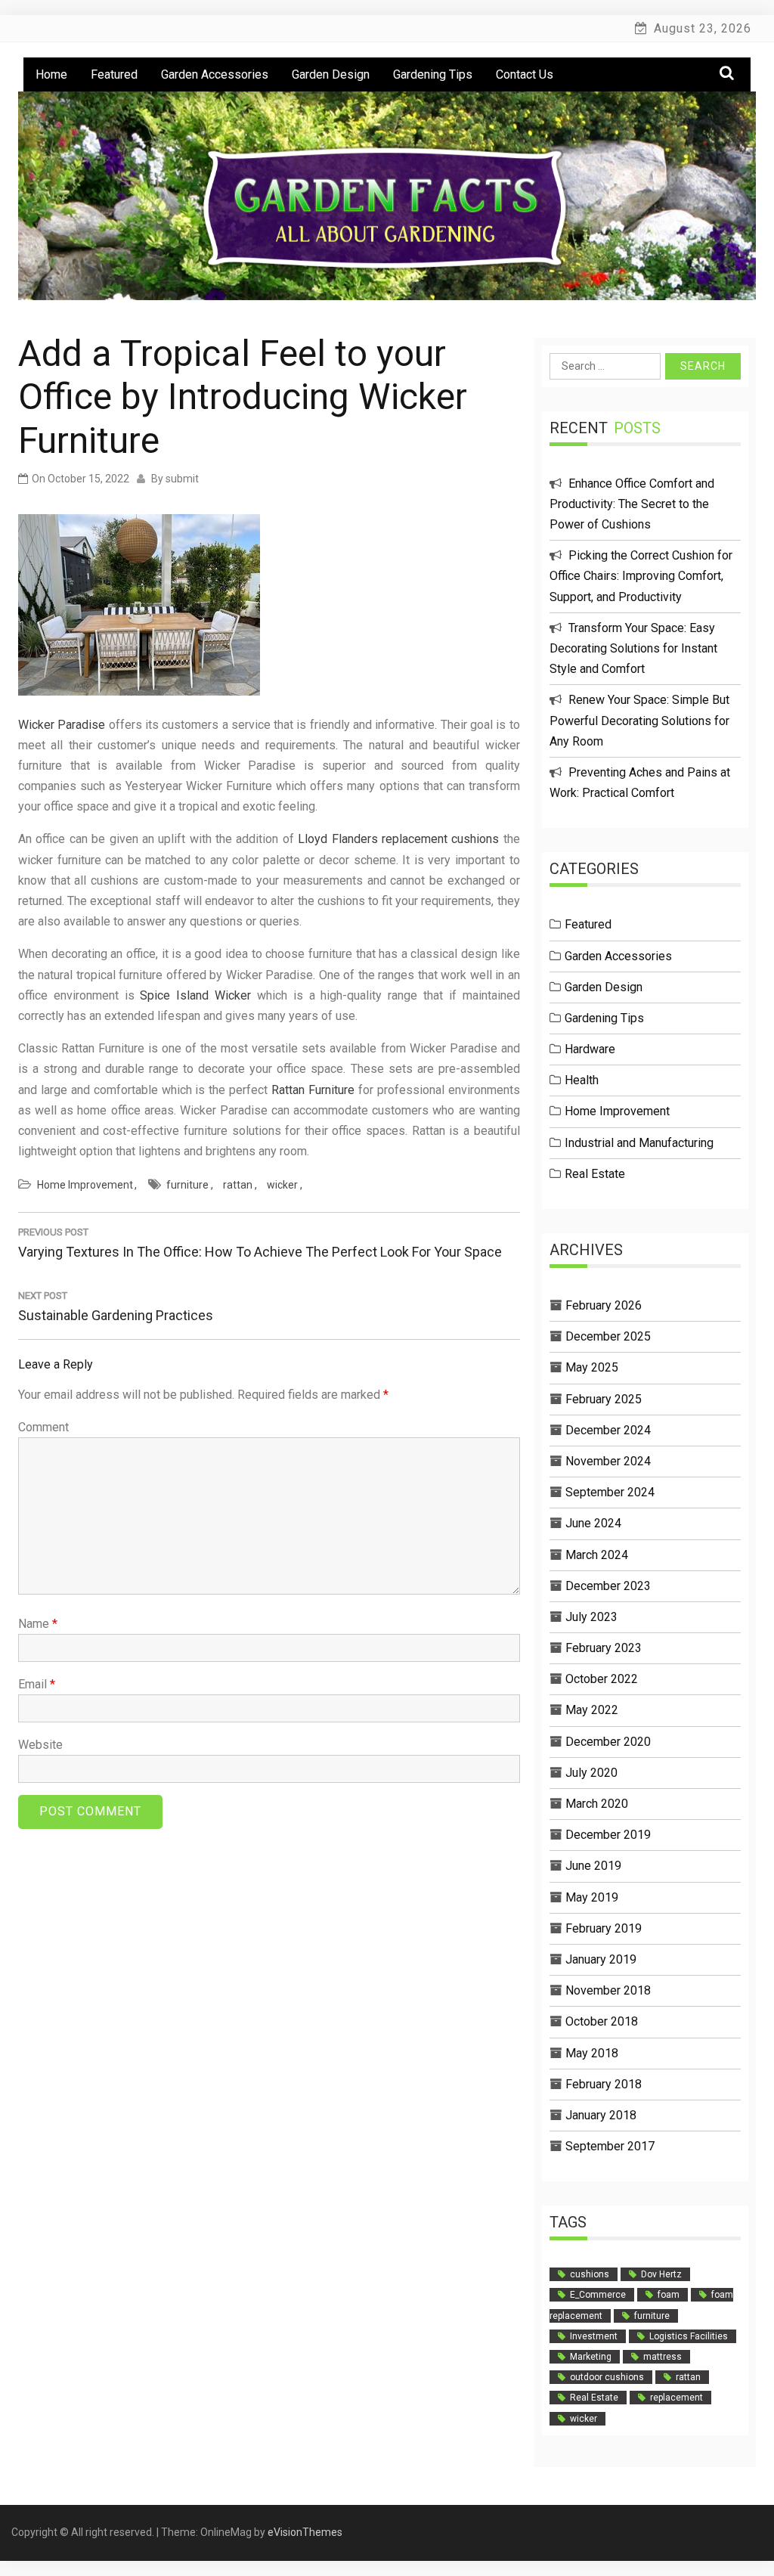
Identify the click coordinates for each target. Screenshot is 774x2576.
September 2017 (610, 2146)
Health (582, 1080)
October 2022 (602, 1679)
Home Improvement (85, 1185)
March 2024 (597, 1555)
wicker (282, 1185)
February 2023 (604, 1648)
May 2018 (592, 2053)
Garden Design (331, 74)
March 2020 (597, 1804)
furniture (187, 1185)
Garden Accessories (215, 74)
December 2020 (608, 1742)
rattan (238, 1185)
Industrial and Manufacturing (639, 1143)
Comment (43, 1427)
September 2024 (610, 1492)
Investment (594, 2336)
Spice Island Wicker (195, 995)
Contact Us (525, 74)
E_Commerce (598, 2295)
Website (40, 1745)
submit (182, 479)
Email (37, 1684)
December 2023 (608, 1586)
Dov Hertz (661, 2274)
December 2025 (608, 1336)
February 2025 (604, 1399)
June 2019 (593, 1866)
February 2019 (604, 1928)
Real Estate (595, 1174)
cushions (590, 2274)
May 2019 (592, 1897)
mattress (663, 2357)
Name (38, 1624)
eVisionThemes (305, 2532)
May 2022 (592, 1710)
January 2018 (601, 2115)
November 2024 (608, 1461)
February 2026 (604, 1305)
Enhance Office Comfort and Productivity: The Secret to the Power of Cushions (632, 504)
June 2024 (593, 1523)
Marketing (591, 2357)
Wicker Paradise (62, 725)
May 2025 (592, 1367)
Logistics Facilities (689, 2336)
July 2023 (591, 1617)
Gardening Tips (433, 74)
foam (669, 2295)
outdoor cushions (607, 2377)
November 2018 (608, 1990)
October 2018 (602, 2021)
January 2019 (601, 1959)
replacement (676, 2398)
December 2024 (608, 1430)
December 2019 (608, 1835)
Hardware (590, 1049)
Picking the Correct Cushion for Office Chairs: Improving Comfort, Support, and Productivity (641, 576)
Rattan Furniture (313, 1090)
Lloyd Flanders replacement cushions (398, 839)
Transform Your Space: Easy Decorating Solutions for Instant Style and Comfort (633, 648)
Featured (114, 74)
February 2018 (604, 2084)
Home (51, 74)
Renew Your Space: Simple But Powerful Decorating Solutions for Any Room (639, 720)
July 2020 (591, 1773)
